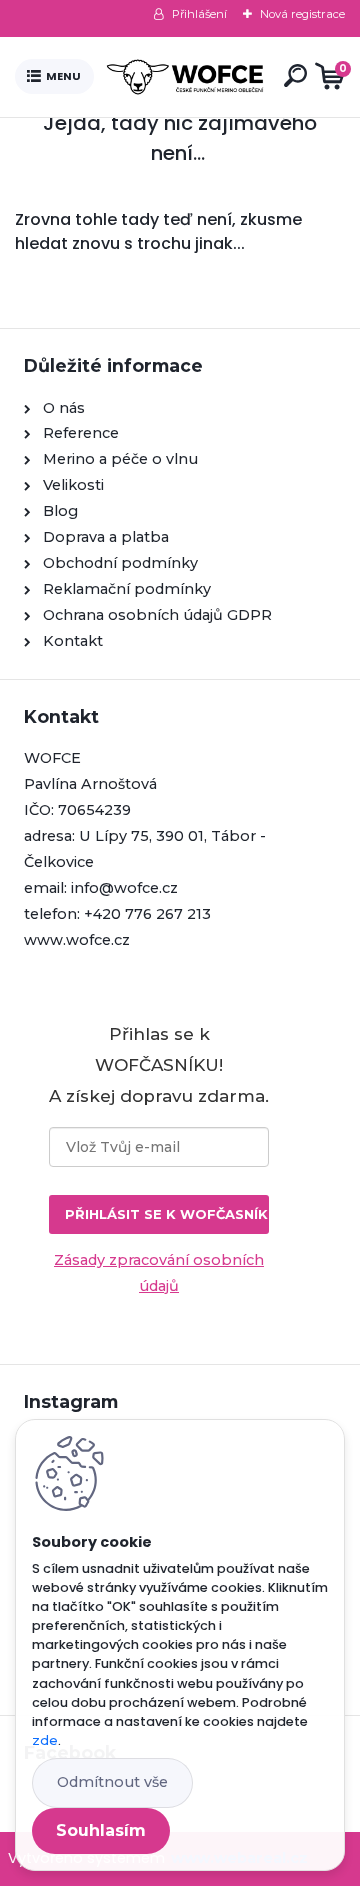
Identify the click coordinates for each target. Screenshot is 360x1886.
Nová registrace (302, 14)
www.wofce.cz (77, 940)
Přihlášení (199, 14)
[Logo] (185, 77)
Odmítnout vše (112, 1782)
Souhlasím (101, 1830)
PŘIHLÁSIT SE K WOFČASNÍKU (167, 1214)
